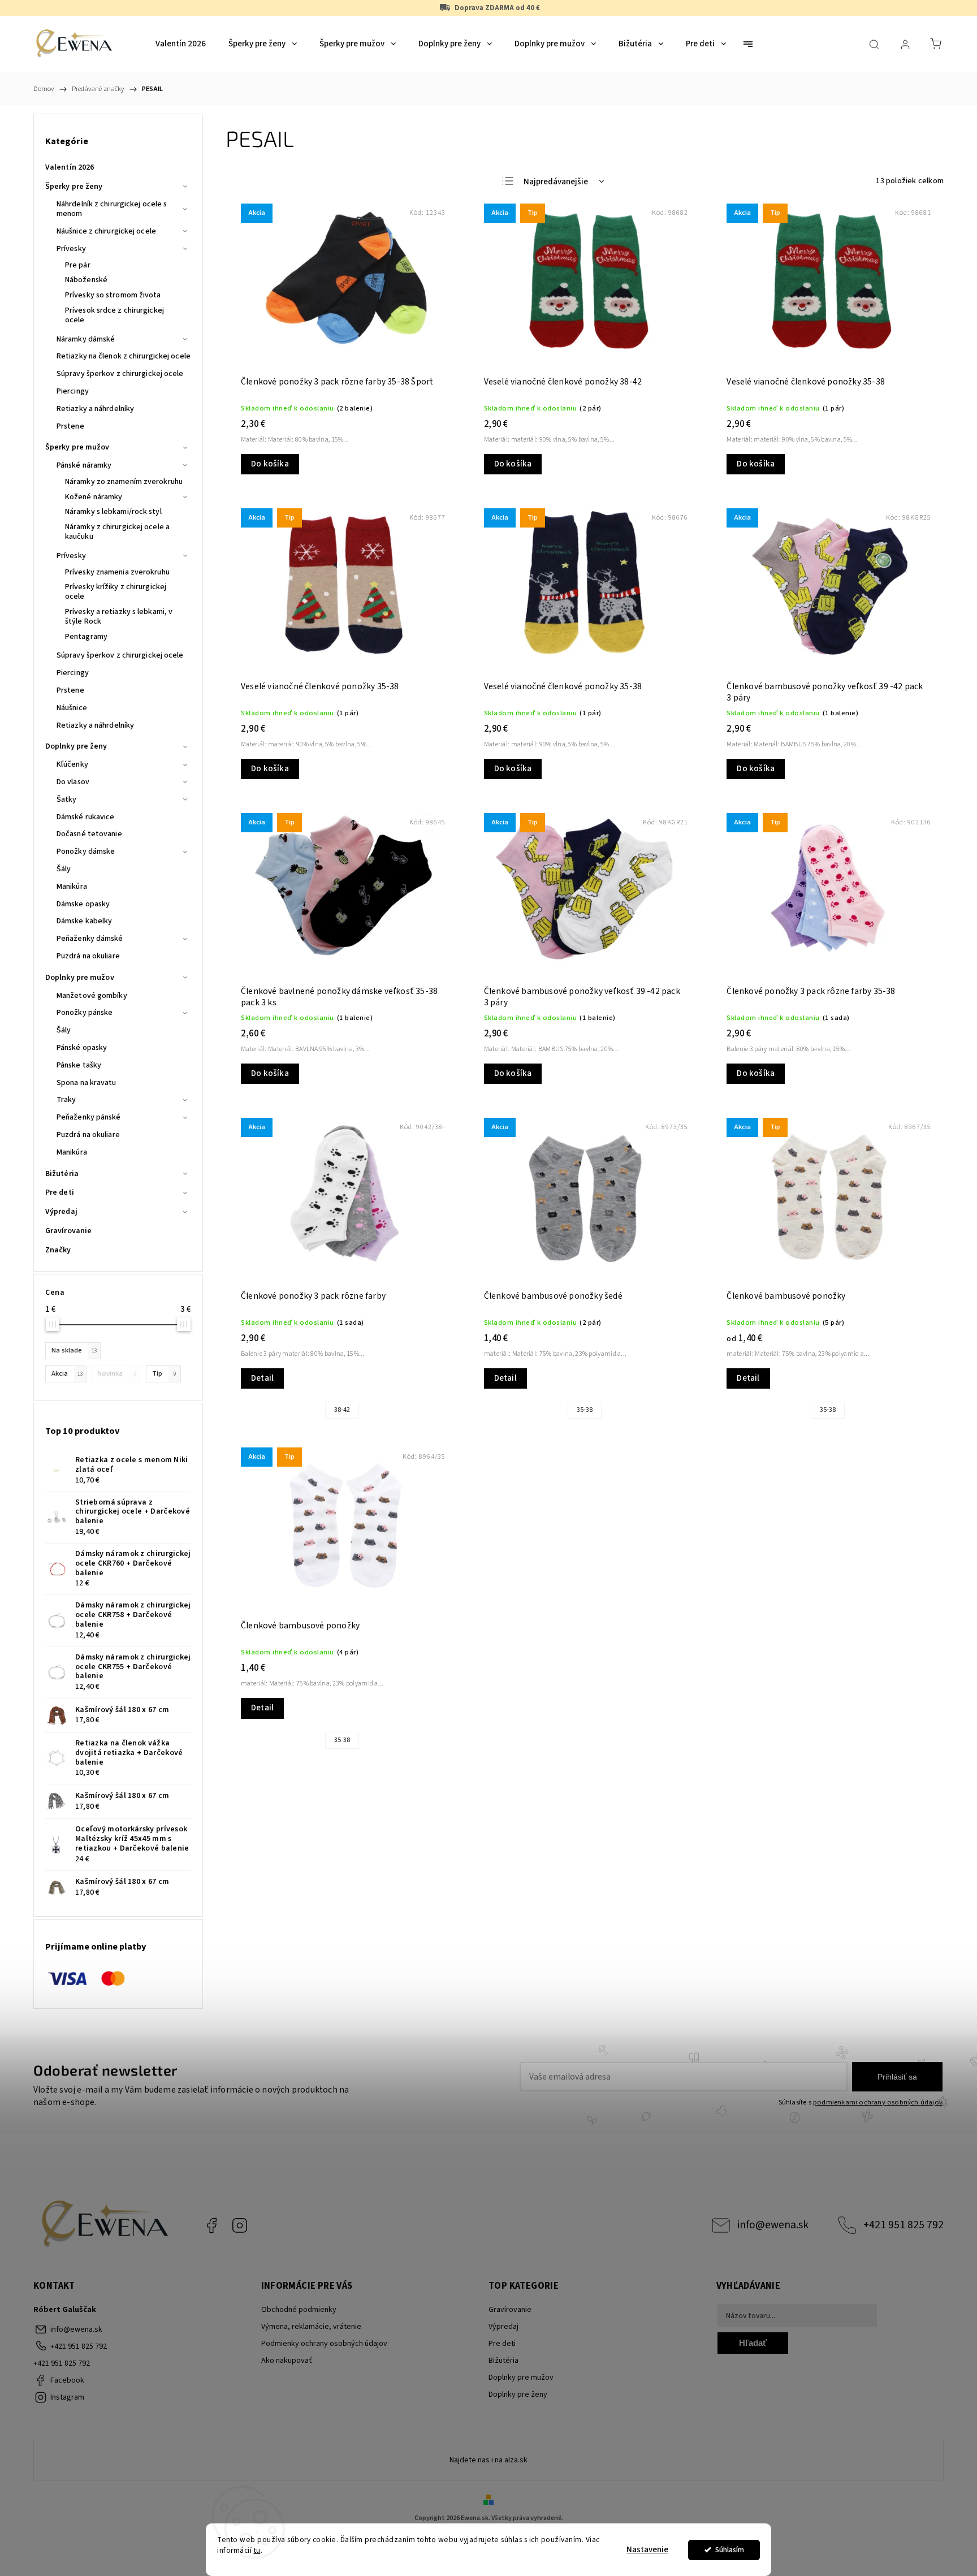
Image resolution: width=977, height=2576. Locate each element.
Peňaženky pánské (89, 1117)
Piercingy (73, 391)
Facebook (211, 2225)
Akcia (67, 1373)
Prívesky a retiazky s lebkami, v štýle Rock (119, 617)
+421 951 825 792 (903, 2225)
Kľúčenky (72, 764)
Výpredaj (61, 1212)
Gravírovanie (68, 1231)
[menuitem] (181, 44)
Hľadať (753, 2343)
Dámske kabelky (84, 921)
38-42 (342, 1410)
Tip (164, 1373)
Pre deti (60, 1192)
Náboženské (86, 280)
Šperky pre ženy (74, 187)
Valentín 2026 (70, 167)
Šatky (67, 799)
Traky (66, 1100)
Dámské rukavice (86, 817)
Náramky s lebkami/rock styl (113, 512)
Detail (262, 1378)
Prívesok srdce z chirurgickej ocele (114, 315)
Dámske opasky (83, 904)
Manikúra (72, 887)
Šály (64, 869)
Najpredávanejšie (556, 182)
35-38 (585, 1410)
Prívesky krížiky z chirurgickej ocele (116, 592)
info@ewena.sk (773, 2225)
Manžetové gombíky (92, 996)
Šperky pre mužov (77, 447)
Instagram (240, 2225)
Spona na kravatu (87, 1083)
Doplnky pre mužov (80, 978)
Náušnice (72, 708)
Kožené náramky (94, 497)
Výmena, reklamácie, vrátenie (311, 2327)
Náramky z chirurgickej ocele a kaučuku (117, 532)
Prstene (70, 426)
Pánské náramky (84, 465)
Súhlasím (730, 2550)
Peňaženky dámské (90, 939)
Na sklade (74, 1350)
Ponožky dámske (86, 852)
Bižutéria (62, 1174)
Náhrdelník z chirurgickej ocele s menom (112, 209)
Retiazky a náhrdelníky (95, 409)
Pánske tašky (79, 1065)
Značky (58, 1250)
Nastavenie (647, 2550)
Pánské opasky (82, 1048)
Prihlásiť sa (897, 2077)
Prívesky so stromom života (113, 295)
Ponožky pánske (85, 1013)
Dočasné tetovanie (89, 834)
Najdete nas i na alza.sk (488, 2460)
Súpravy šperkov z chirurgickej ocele (120, 374)
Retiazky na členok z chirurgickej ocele (124, 356)
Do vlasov (73, 782)
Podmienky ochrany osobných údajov (324, 2344)
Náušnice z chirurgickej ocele (106, 231)
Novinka (117, 1373)
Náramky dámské (86, 339)
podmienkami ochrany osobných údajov (878, 2102)
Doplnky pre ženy (76, 746)
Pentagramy (86, 637)
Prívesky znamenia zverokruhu (117, 572)
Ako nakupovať (287, 2361)
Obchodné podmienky (299, 2310)
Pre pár (78, 265)
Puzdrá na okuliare (88, 956)
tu (257, 2550)
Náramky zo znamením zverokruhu (124, 482)
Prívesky (71, 249)
